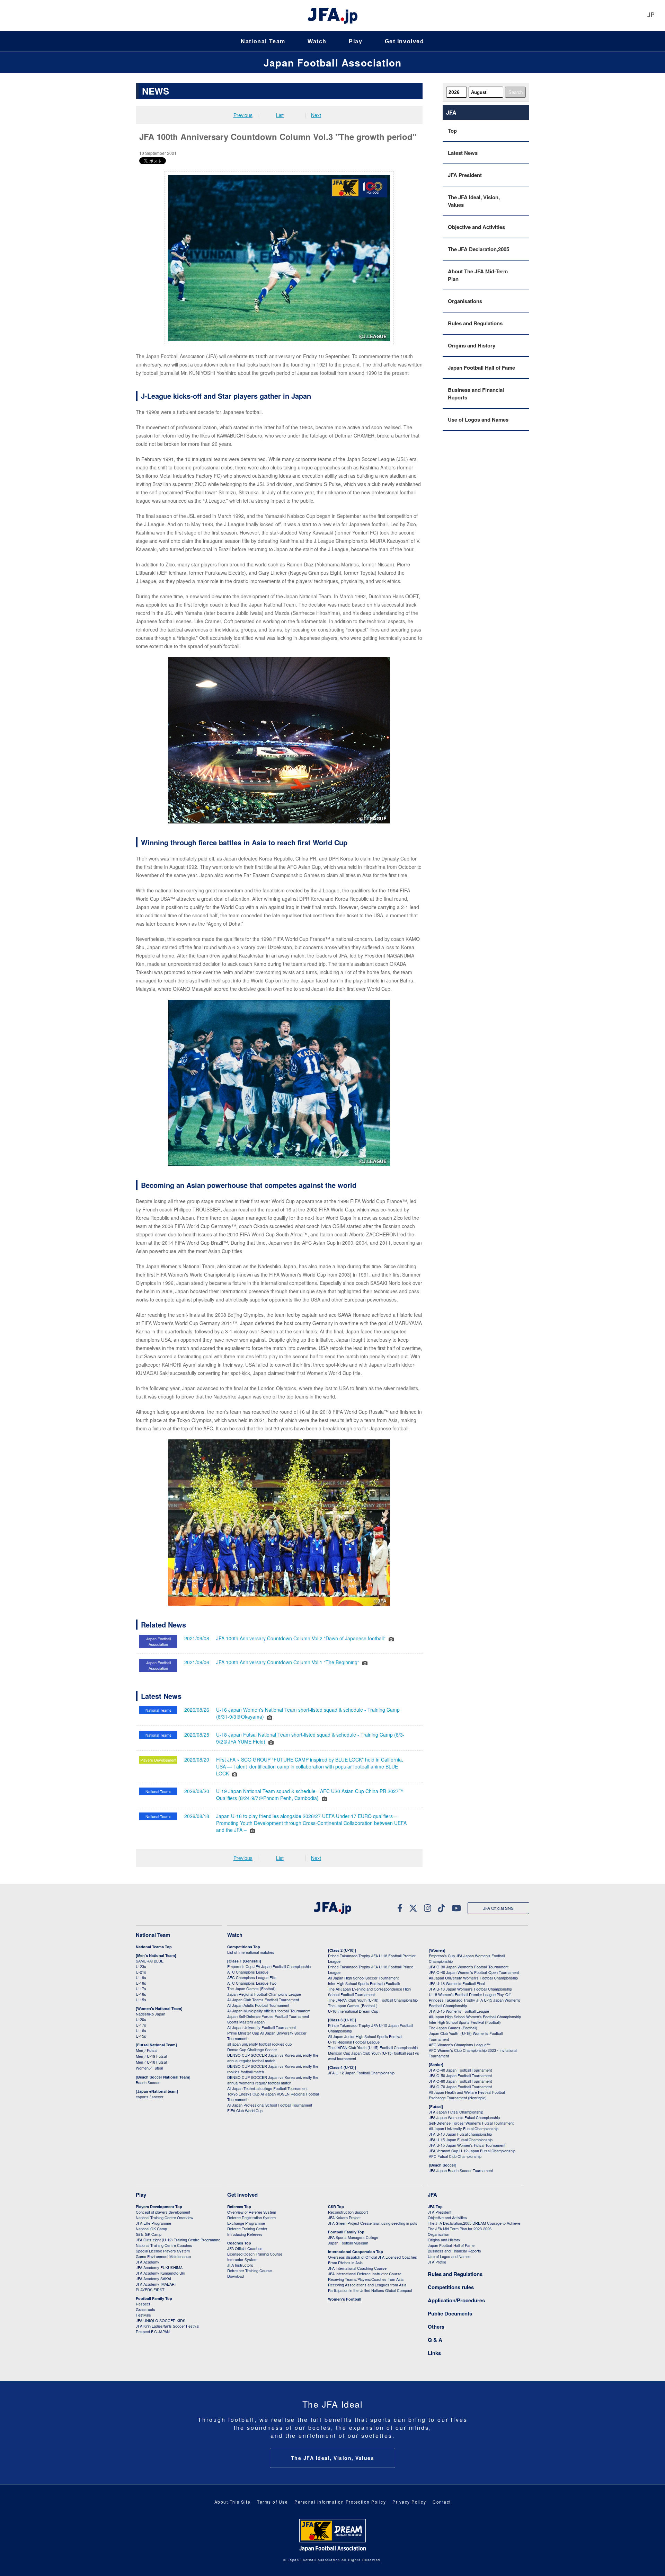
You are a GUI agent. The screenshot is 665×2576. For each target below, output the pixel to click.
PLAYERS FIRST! (151, 2290)
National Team (263, 41)
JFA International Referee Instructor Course (365, 2274)
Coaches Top (239, 2243)
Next (316, 115)
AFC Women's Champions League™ (460, 2045)
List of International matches (251, 1952)
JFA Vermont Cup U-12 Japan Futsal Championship (472, 2151)
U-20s (141, 2019)
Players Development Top (159, 2207)
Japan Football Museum (348, 2243)
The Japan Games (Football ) (353, 2005)
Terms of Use (272, 2502)
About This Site (233, 2502)
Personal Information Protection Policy (340, 2502)
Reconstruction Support (348, 2212)
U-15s (141, 2000)
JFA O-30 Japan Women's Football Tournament (469, 1967)
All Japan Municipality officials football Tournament (269, 2011)
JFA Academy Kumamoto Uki (160, 2273)
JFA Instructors (240, 2265)
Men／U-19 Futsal (151, 2056)
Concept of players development (163, 2212)
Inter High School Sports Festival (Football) (364, 1983)
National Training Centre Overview (165, 2217)
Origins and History (472, 345)
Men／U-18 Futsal (151, 2062)
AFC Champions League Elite (252, 1977)
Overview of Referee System (252, 2212)
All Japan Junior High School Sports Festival (365, 2036)
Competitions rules (451, 2287)
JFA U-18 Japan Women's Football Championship (470, 1989)
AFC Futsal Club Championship (455, 2156)
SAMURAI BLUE (150, 1961)
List (280, 115)
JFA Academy (148, 2262)
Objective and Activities (476, 227)
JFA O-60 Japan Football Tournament (460, 2081)
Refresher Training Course (250, 2270)
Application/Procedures (456, 2300)
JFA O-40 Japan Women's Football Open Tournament (474, 1972)
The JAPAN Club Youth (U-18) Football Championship (373, 2000)
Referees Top (239, 2207)
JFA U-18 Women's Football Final (457, 1983)
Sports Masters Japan (246, 2022)
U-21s (141, 1972)
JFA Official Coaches (245, 2248)
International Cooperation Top (356, 2252)
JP (651, 15)
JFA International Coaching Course (357, 2268)
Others (436, 2327)
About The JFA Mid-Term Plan (478, 275)
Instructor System (242, 2259)
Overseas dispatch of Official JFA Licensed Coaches (373, 2257)
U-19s (141, 1977)
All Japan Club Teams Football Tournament (263, 2000)
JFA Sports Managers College (353, 2237)
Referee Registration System (251, 2217)
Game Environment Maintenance (163, 2256)
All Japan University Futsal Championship (464, 2128)
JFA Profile (437, 2262)
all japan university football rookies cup (259, 2044)
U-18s (141, 1983)
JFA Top (435, 2207)
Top (452, 131)
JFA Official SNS (498, 1908)
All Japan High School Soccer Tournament (363, 1978)
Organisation (438, 2234)
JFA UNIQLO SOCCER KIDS (161, 2320)
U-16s (141, 1994)
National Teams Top (154, 1947)
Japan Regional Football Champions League (264, 1994)
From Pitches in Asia (345, 2262)
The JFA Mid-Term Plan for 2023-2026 (460, 2229)
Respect (143, 2304)
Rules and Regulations (475, 323)
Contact (442, 2502)
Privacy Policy (409, 2502)
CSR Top (336, 2207)
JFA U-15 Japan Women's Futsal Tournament (467, 2145)
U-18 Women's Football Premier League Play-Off (470, 1994)
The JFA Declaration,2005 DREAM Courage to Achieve (474, 2223)
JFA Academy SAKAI (153, 2278)
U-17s (141, 1988)
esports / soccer (150, 2097)
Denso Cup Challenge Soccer (252, 2049)
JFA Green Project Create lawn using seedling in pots (373, 2223)
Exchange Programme (246, 2223)
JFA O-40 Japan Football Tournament (460, 2070)
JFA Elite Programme (153, 2223)
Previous (243, 115)
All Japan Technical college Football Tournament (267, 2088)
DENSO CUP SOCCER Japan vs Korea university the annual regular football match (273, 2058)
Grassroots (145, 2309)
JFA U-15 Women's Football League (459, 2011)
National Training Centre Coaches (164, 2245)
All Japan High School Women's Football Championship (475, 2017)
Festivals (143, 2315)
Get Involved (405, 41)
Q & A (435, 2340)
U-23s (141, 1966)
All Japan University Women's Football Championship (473, 1978)
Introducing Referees (245, 2234)
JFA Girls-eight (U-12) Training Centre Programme (178, 2240)
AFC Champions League (248, 1972)
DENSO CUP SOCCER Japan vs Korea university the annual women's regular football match (273, 2080)
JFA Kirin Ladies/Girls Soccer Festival (167, 2326)
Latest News (463, 153)
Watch (317, 41)
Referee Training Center (247, 2229)
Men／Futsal (147, 2050)
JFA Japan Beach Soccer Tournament (461, 2170)
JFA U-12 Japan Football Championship (361, 2073)
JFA (432, 2195)
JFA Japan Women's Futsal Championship (464, 2117)
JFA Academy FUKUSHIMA (159, 2267)
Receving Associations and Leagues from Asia (367, 2285)
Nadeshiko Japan (150, 2014)
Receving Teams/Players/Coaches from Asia (366, 2279)
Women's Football (345, 2299)
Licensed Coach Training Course (255, 2254)
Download (236, 2276)
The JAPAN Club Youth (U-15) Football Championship (373, 2047)
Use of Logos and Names (478, 420)
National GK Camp (151, 2229)
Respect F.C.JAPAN (153, 2331)
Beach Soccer (148, 2082)
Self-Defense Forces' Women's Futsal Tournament (471, 2123)
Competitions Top (244, 1947)
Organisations (465, 301)
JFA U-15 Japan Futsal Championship (461, 2140)
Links (434, 2353)
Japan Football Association (332, 63)
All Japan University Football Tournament (261, 2027)
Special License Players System (163, 2251)
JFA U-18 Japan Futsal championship (460, 2134)
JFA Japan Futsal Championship (456, 2112)
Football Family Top (154, 2298)
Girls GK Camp (149, 2234)
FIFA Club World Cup (245, 2110)
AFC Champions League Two (252, 1983)
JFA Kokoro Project (344, 2217)
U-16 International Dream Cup (353, 2011)
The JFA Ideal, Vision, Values (474, 201)
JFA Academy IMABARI (156, 2284)
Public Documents (450, 2313)
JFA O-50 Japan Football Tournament (460, 2075)
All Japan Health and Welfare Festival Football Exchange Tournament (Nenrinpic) (467, 2095)
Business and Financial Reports (476, 394)
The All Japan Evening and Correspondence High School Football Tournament (369, 1992)
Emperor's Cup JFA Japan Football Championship (269, 1966)
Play (356, 41)
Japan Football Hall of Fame (481, 368)
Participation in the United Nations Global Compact (370, 2290)
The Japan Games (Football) (251, 1988)
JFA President (465, 175)
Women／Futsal (149, 2068)
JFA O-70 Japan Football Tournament (460, 2087)
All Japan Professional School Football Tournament (270, 2105)
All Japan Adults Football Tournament (258, 2005)
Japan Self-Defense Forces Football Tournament (268, 2016)
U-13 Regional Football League (354, 2042)
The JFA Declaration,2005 (478, 249)
